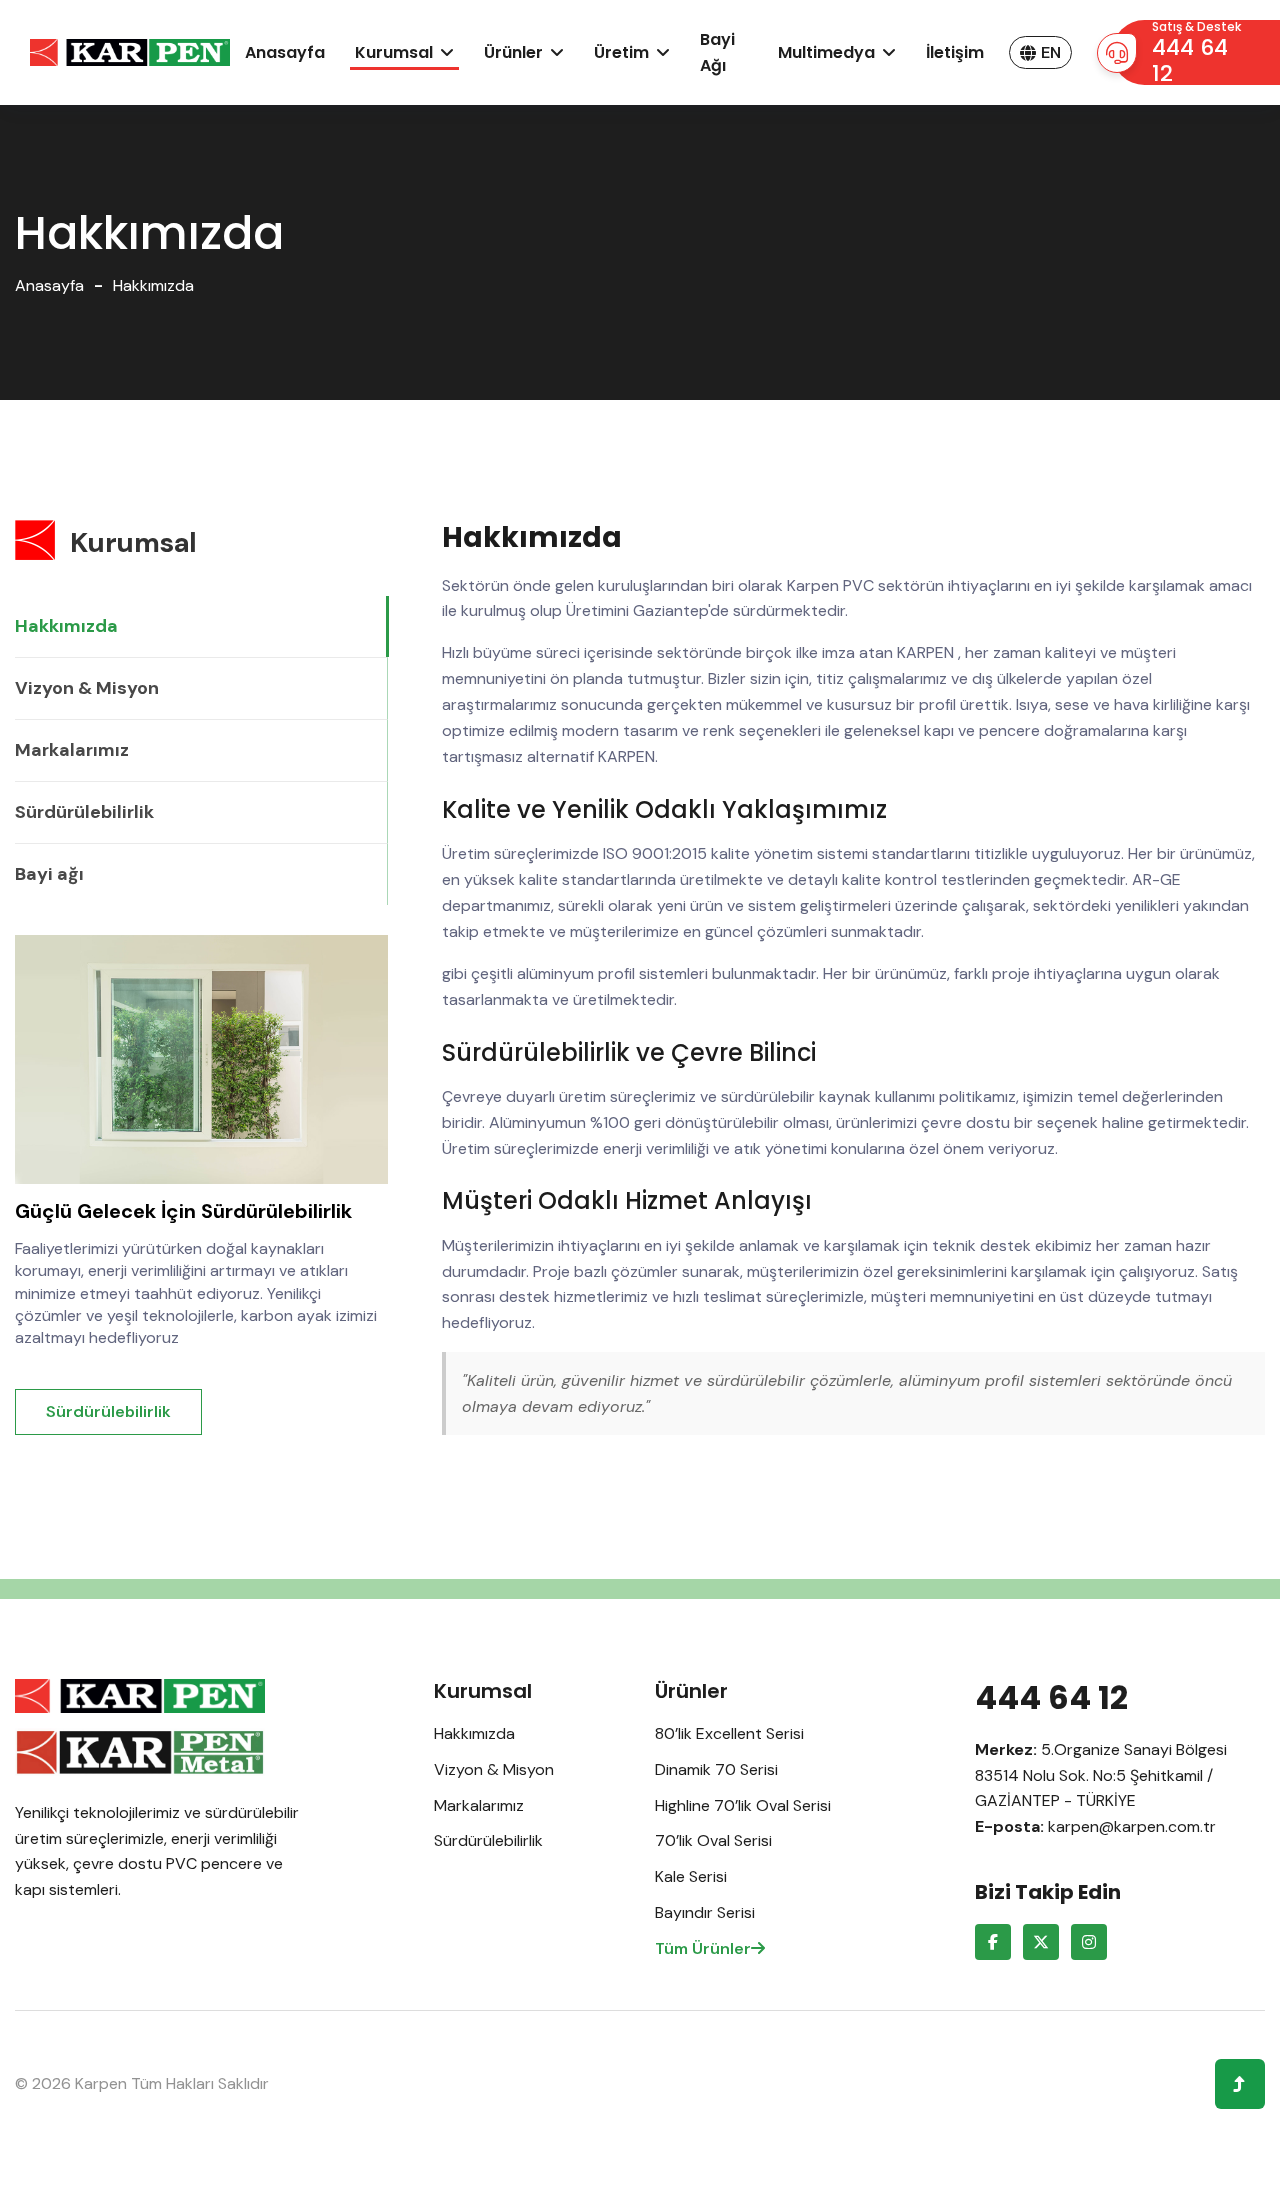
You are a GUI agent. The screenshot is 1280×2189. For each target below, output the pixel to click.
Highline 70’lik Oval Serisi (743, 1805)
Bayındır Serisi (705, 1912)
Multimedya (826, 52)
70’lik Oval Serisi (713, 1840)
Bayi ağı (717, 52)
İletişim (955, 52)
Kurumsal (394, 52)
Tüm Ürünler (703, 1948)
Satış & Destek (1196, 53)
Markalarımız (72, 750)
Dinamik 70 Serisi (716, 1769)
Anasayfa (285, 52)
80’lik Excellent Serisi (729, 1733)
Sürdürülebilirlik (84, 812)
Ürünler (513, 52)
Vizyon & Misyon (87, 688)
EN (1051, 52)
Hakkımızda (66, 626)
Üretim (621, 52)
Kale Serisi (691, 1876)
